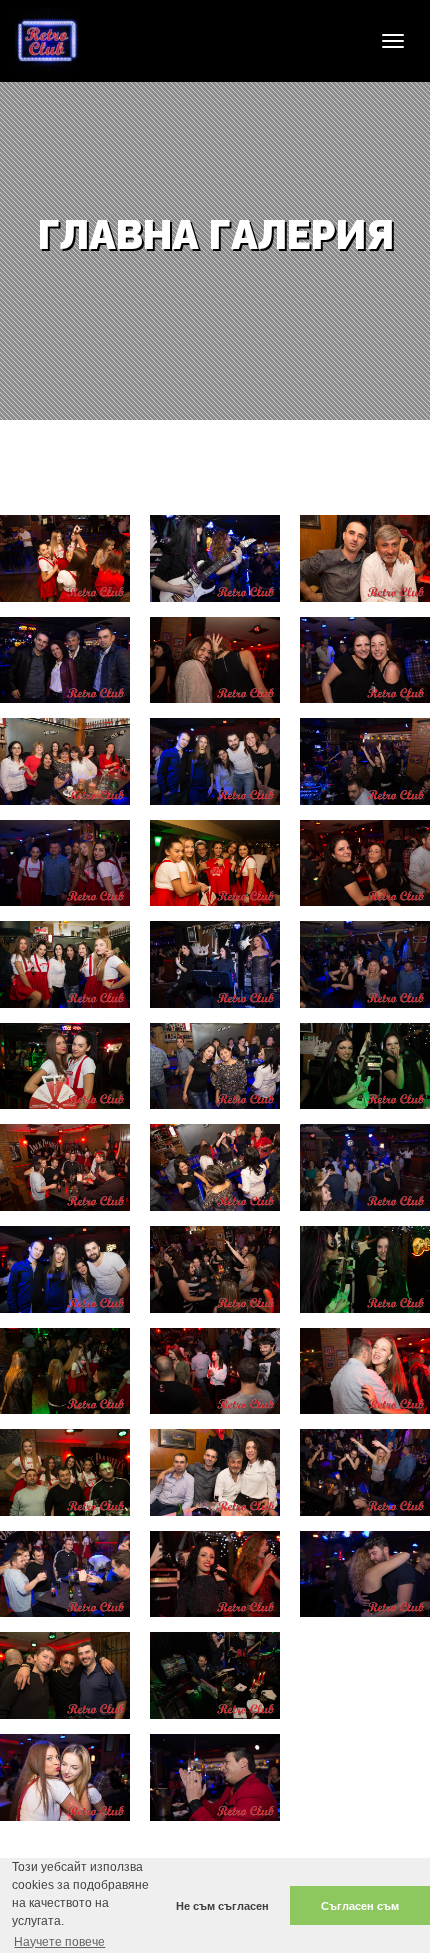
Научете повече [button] (59, 1942)
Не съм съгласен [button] (222, 1906)
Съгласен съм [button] (360, 1906)
